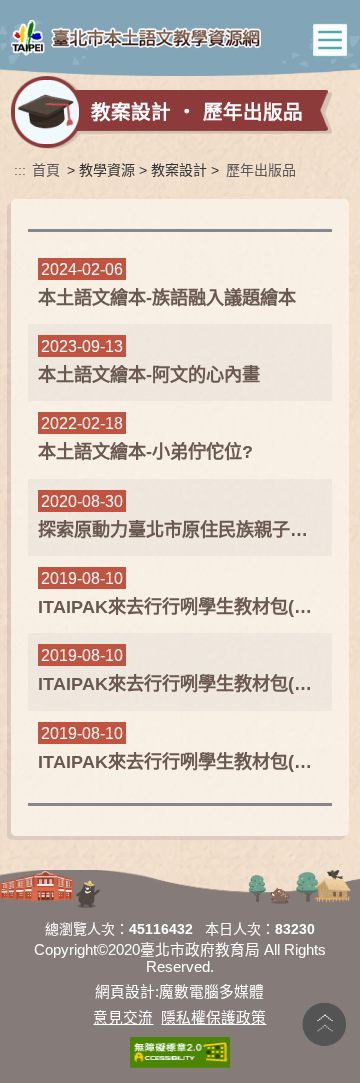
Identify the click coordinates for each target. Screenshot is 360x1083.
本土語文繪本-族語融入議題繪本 (167, 298)
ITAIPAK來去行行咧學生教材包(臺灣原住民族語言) (180, 762)
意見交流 (123, 1018)
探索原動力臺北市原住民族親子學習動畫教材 (180, 530)
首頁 (46, 170)
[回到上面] (324, 1023)
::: (20, 170)
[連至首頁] (136, 39)
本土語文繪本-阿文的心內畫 (149, 375)
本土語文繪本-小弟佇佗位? (145, 452)
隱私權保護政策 (213, 1018)
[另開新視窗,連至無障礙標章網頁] (180, 1052)
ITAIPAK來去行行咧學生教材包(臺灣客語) (180, 684)
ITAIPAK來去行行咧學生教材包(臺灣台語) (180, 607)
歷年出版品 (261, 170)
